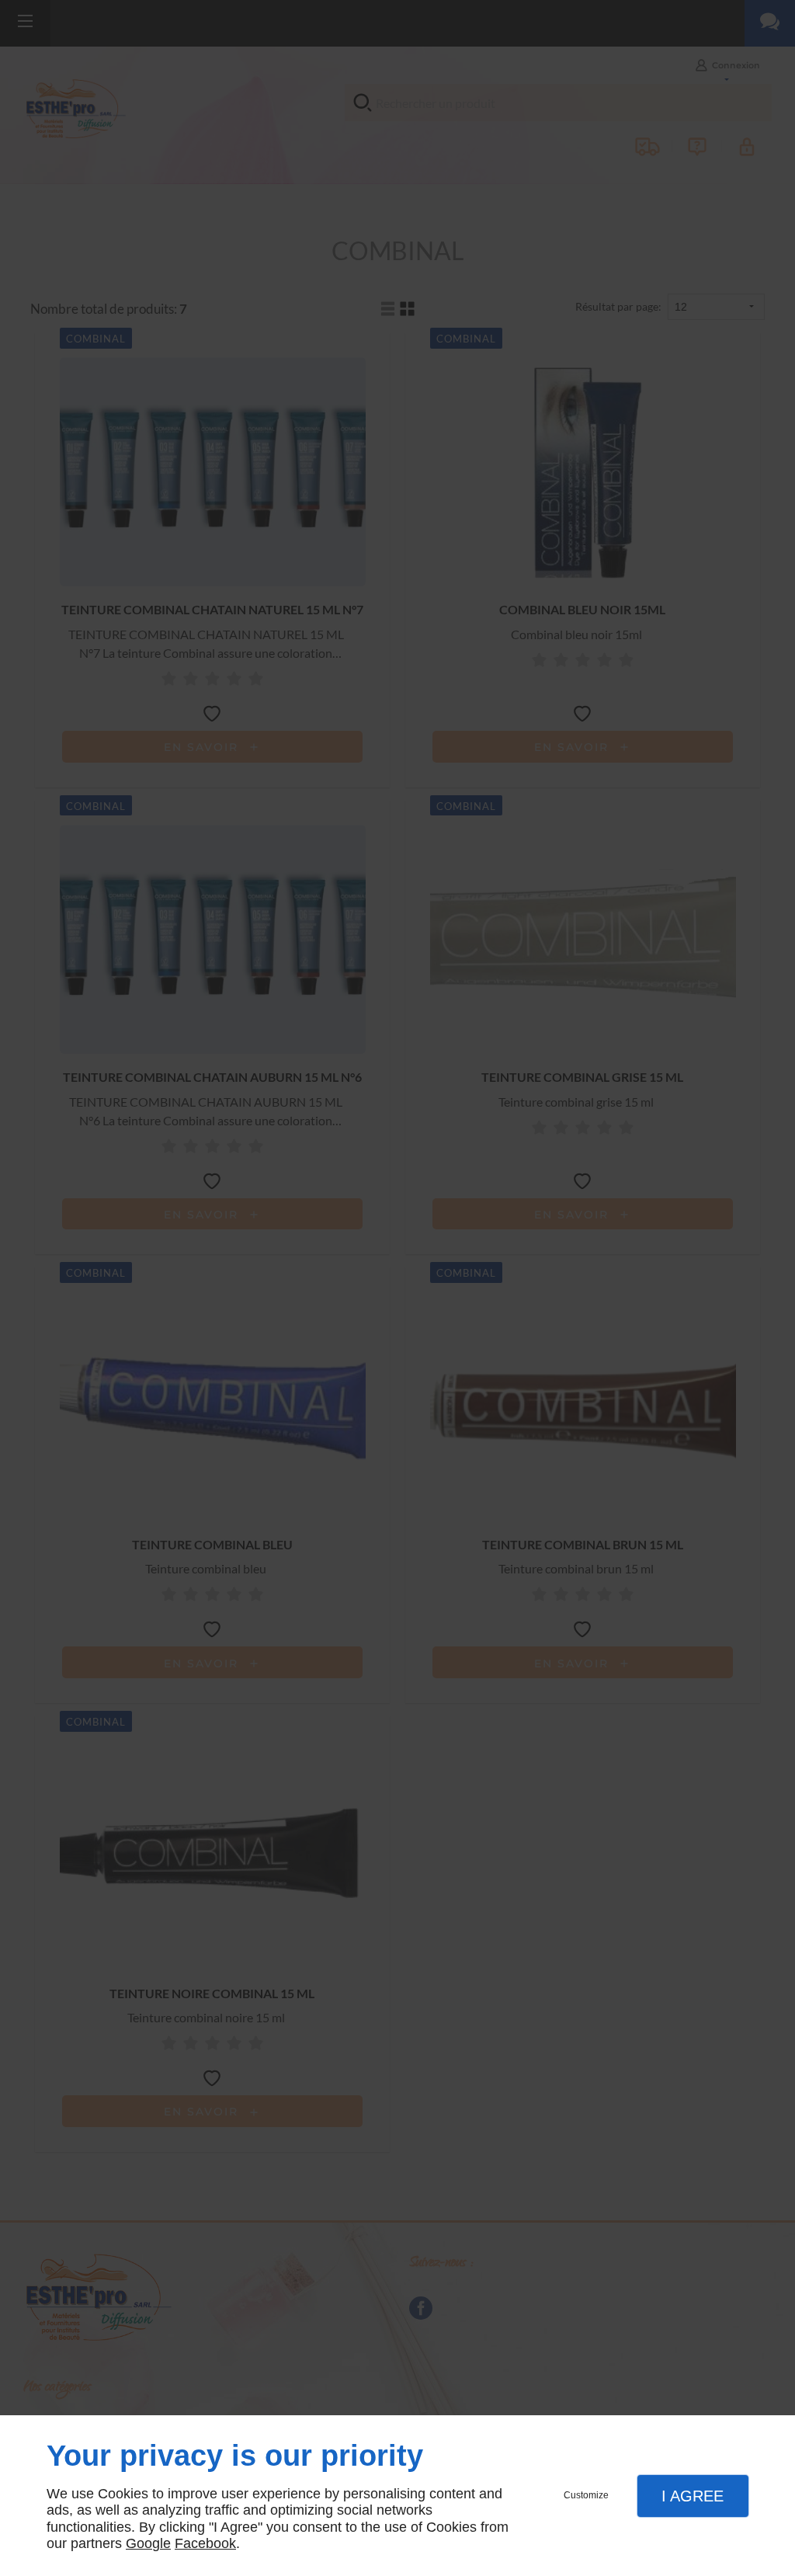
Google (148, 2543)
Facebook (205, 2543)
